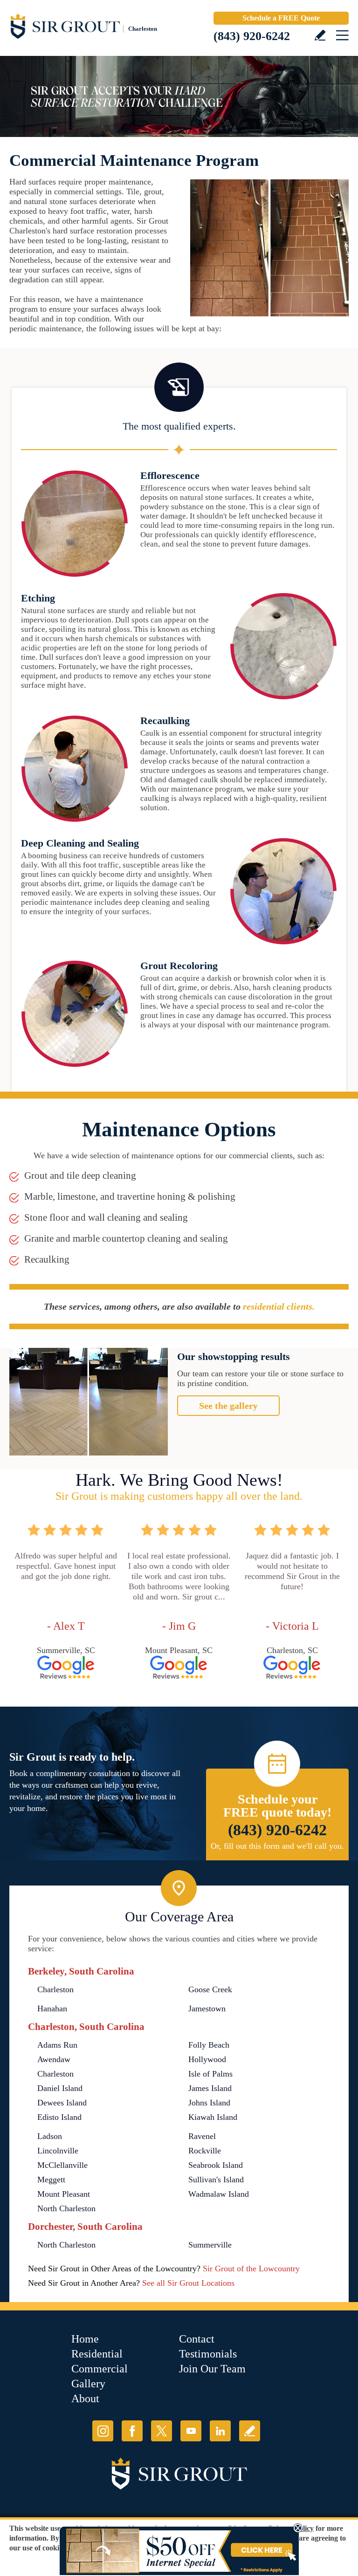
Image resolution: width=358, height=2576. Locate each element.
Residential (97, 2354)
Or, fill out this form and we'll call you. (277, 1846)
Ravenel (202, 2136)
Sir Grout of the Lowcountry (251, 2269)
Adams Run (57, 2045)
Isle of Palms (210, 2074)
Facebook (132, 2431)
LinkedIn (220, 2431)
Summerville (210, 2245)
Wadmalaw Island (219, 2194)
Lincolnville (58, 2151)
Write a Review (320, 35)
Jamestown (207, 2009)
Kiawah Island (213, 2117)
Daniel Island (60, 2088)
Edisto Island (59, 2117)
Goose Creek (210, 1989)
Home (85, 2339)
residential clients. (279, 1306)
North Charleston (66, 2208)
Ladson (50, 2136)
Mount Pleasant (64, 2194)
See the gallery (228, 1406)
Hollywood (207, 2059)
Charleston (55, 1989)
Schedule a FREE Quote (281, 18)
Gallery (88, 2384)
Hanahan (52, 2009)
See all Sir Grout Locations (188, 2283)
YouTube (191, 2431)
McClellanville (62, 2165)
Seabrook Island (216, 2165)
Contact (197, 2339)
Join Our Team (212, 2369)
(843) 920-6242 (252, 36)
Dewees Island (62, 2103)
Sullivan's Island (216, 2180)
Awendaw (54, 2059)
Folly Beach (209, 2045)
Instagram (103, 2431)
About (85, 2398)
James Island (210, 2088)
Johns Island (209, 2103)
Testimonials (208, 2354)
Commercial (100, 2369)
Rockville (205, 2151)
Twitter (162, 2431)
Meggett (51, 2180)
